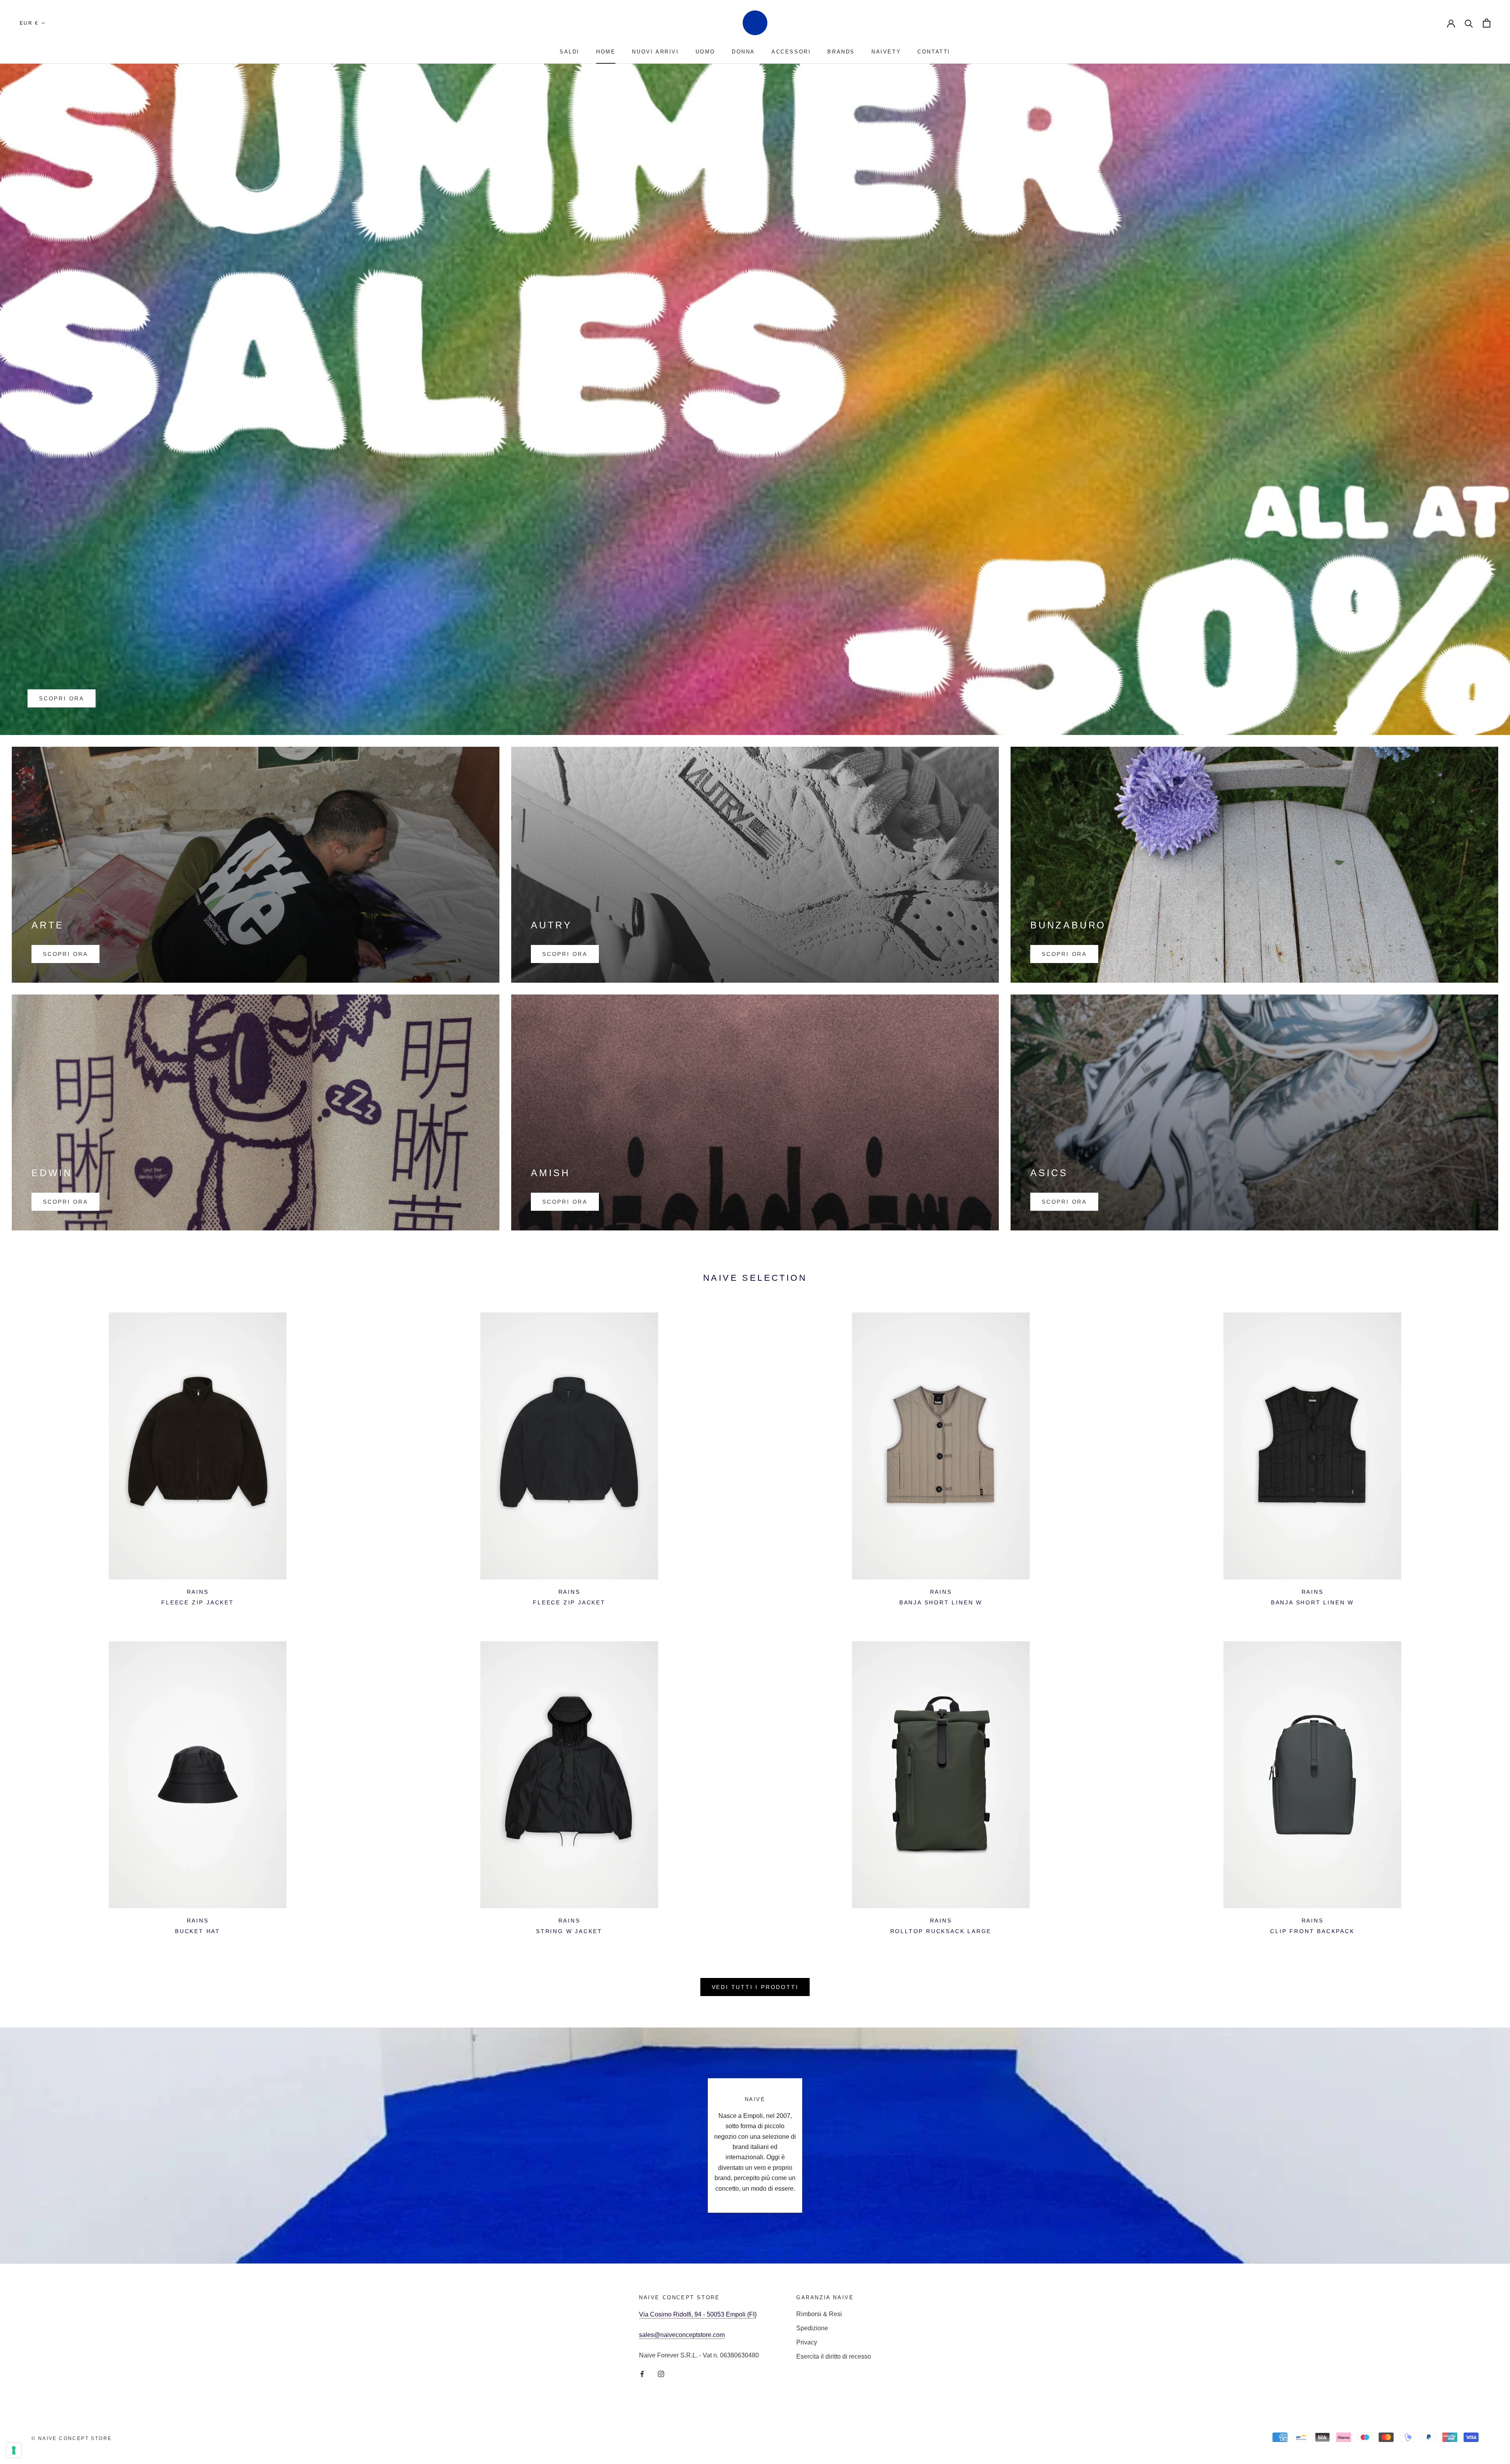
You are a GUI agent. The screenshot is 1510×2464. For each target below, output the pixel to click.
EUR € (29, 23)
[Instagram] (661, 2374)
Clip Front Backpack (1312, 1931)
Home (606, 52)
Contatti (934, 52)
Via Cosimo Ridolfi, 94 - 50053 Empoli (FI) (698, 2314)
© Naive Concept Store (72, 2438)
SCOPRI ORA (62, 698)
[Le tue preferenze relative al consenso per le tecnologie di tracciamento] (14, 2450)
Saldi (570, 52)
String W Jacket (569, 1931)
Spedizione (812, 2328)
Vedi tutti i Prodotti (755, 1987)
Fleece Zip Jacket (198, 1602)
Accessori (791, 52)
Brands (841, 52)
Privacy (807, 2342)
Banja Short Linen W (941, 1602)
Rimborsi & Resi (819, 2314)
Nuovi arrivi (655, 52)
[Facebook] (642, 2374)
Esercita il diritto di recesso (834, 2356)
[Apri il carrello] (1487, 23)
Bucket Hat (198, 1931)
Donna (743, 52)
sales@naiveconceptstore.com (682, 2335)
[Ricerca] (1469, 23)
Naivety (886, 52)
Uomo (705, 52)
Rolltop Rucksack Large (941, 1931)
